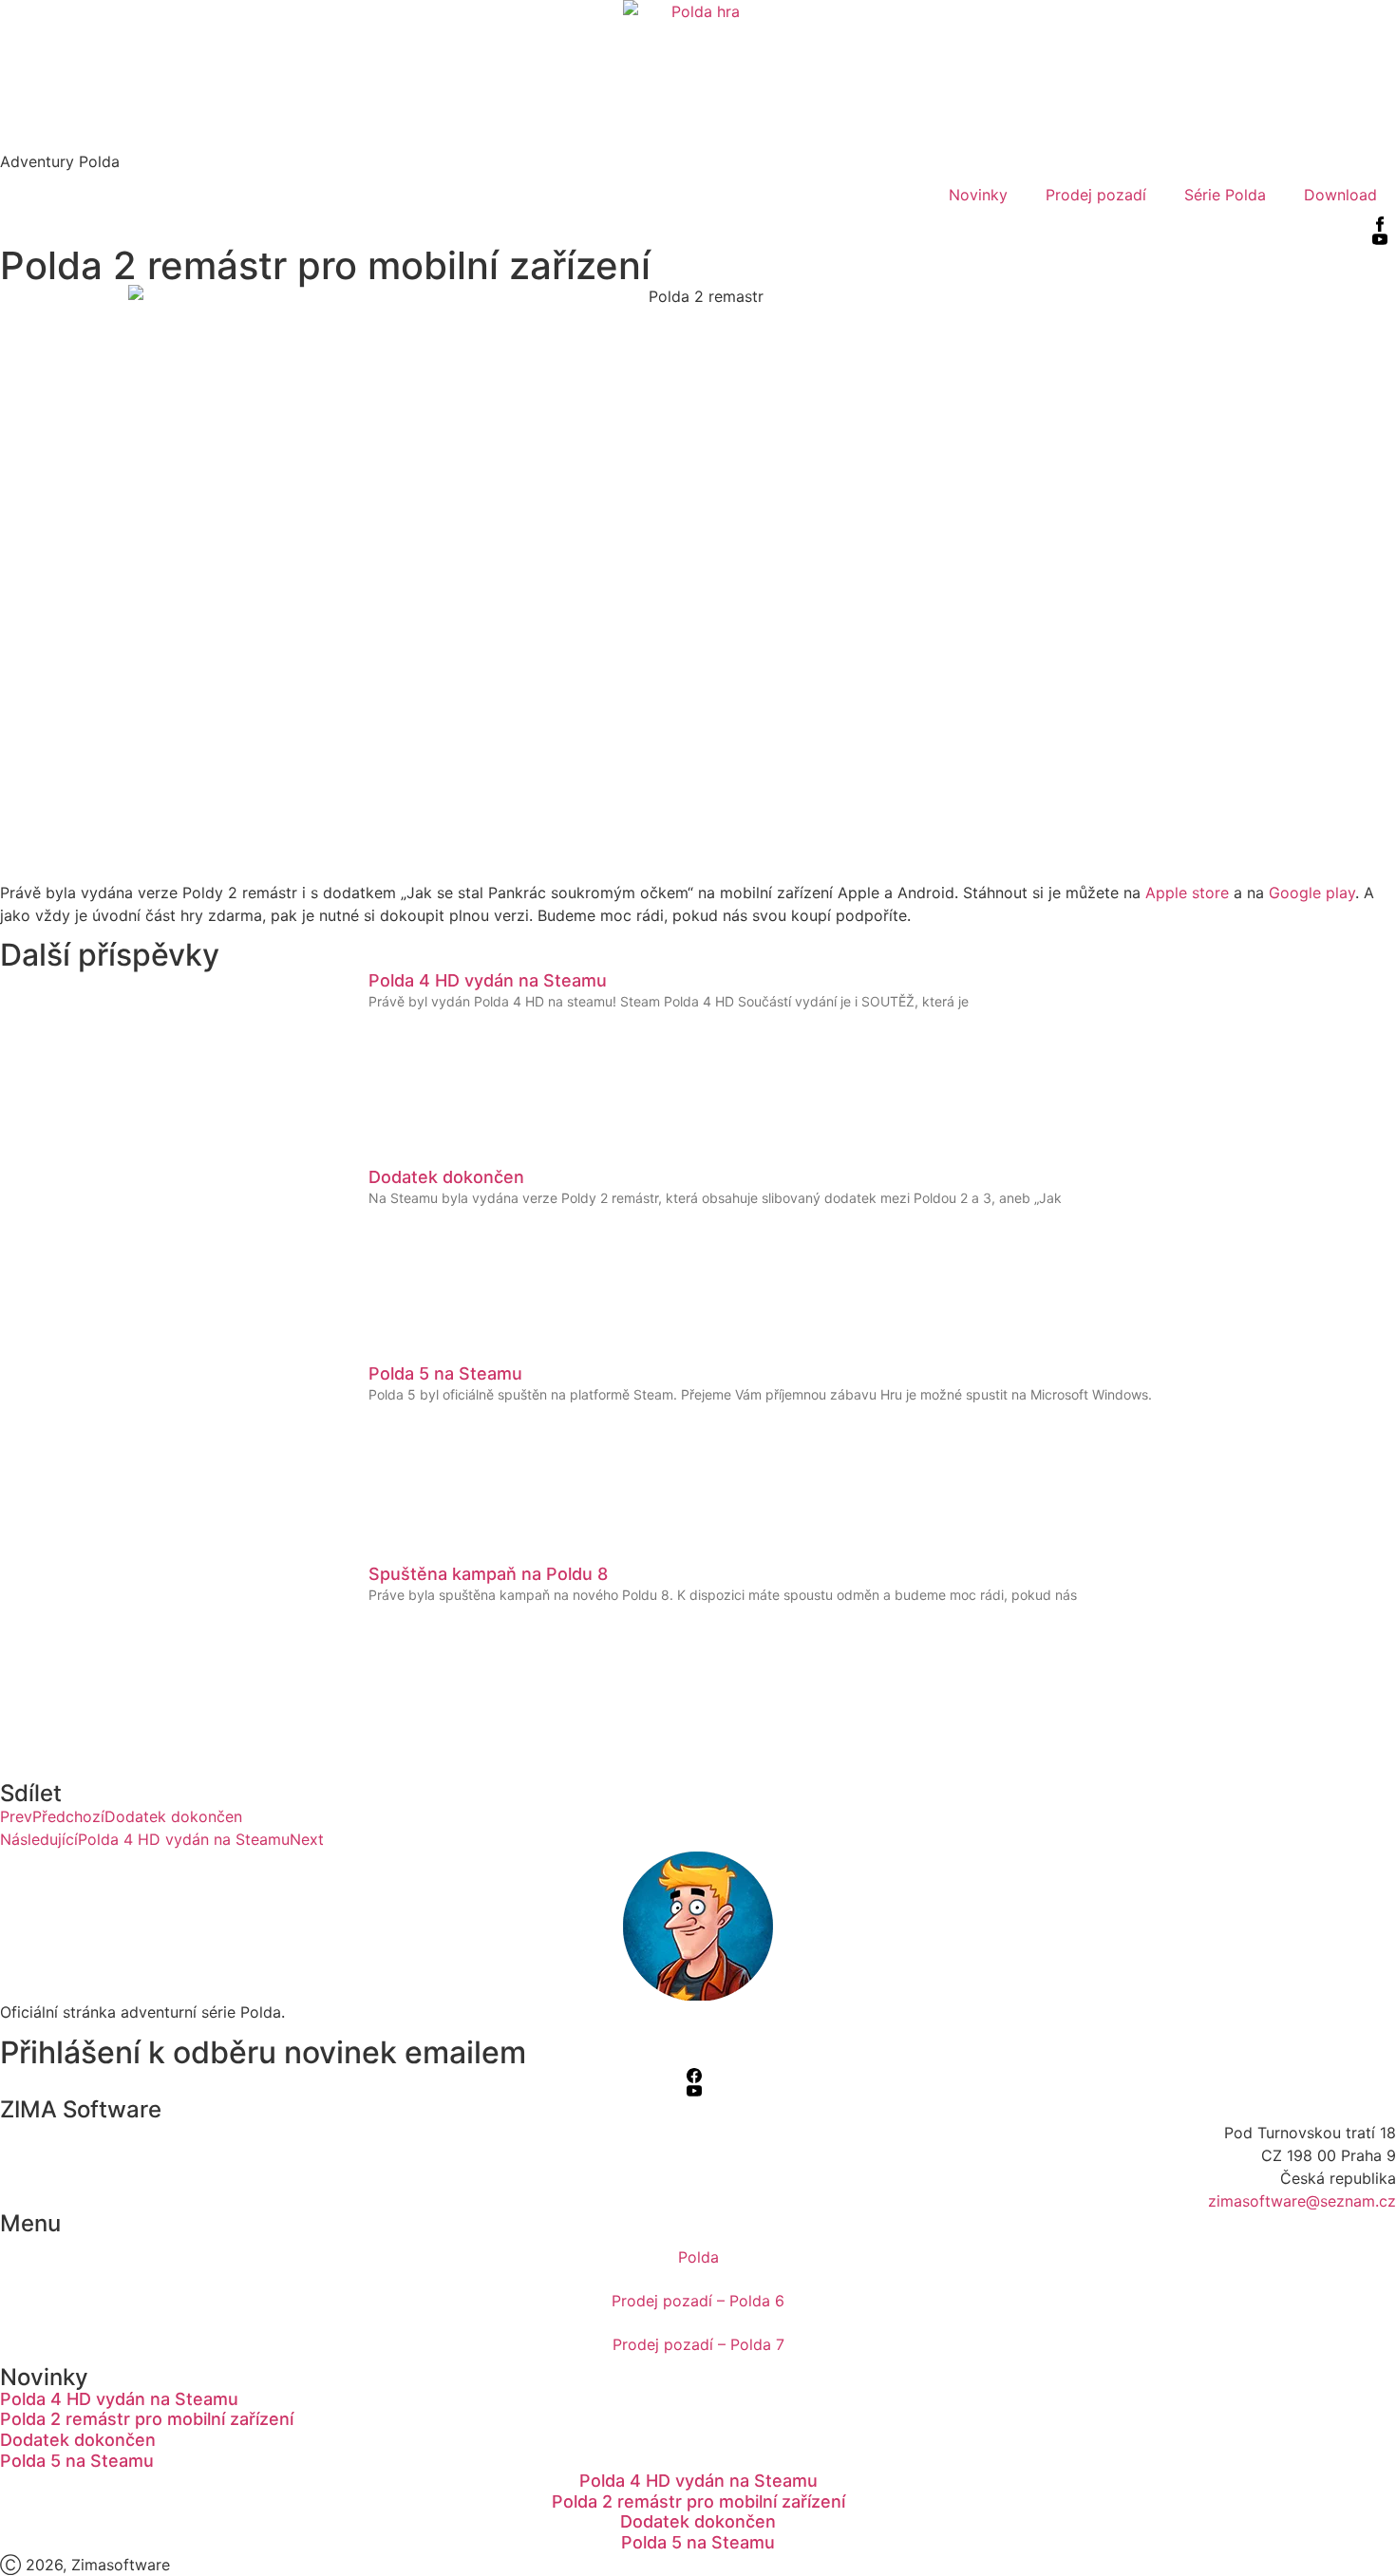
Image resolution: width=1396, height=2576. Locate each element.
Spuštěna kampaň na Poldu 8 (488, 1574)
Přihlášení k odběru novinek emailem (263, 2052)
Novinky (978, 195)
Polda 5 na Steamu (445, 1373)
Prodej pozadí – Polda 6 (698, 2301)
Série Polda (1225, 195)
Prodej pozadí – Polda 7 (698, 2344)
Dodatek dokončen (446, 1177)
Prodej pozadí (1096, 195)
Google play (1312, 893)
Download (1340, 195)
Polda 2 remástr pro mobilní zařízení (147, 2419)
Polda (698, 2257)
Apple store (1187, 893)
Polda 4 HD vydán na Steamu (488, 980)
